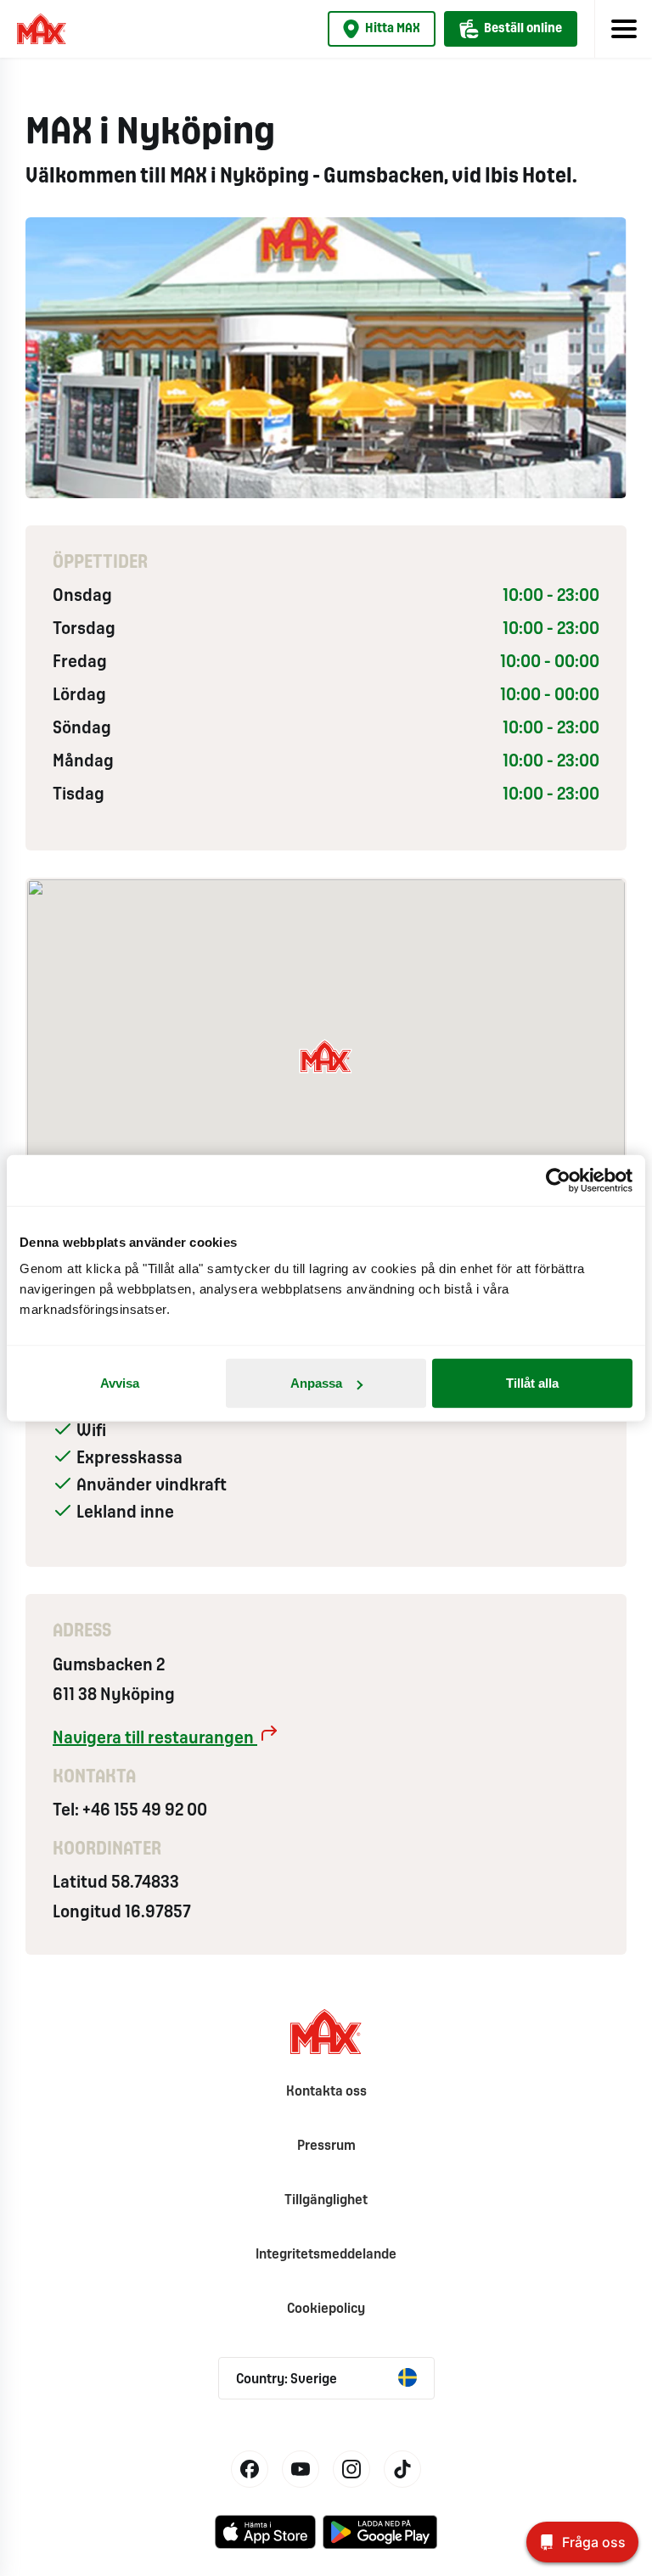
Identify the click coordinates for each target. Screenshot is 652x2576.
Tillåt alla (532, 1383)
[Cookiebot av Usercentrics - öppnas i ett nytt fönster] (558, 1180)
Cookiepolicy (326, 2309)
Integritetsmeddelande (326, 2255)
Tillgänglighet (326, 2200)
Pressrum (326, 2146)
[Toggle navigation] (623, 29)
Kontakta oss (326, 2092)
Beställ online (523, 29)
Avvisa (120, 1383)
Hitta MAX (393, 29)
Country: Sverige (287, 2380)
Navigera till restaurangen (155, 1739)
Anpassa (316, 1383)
